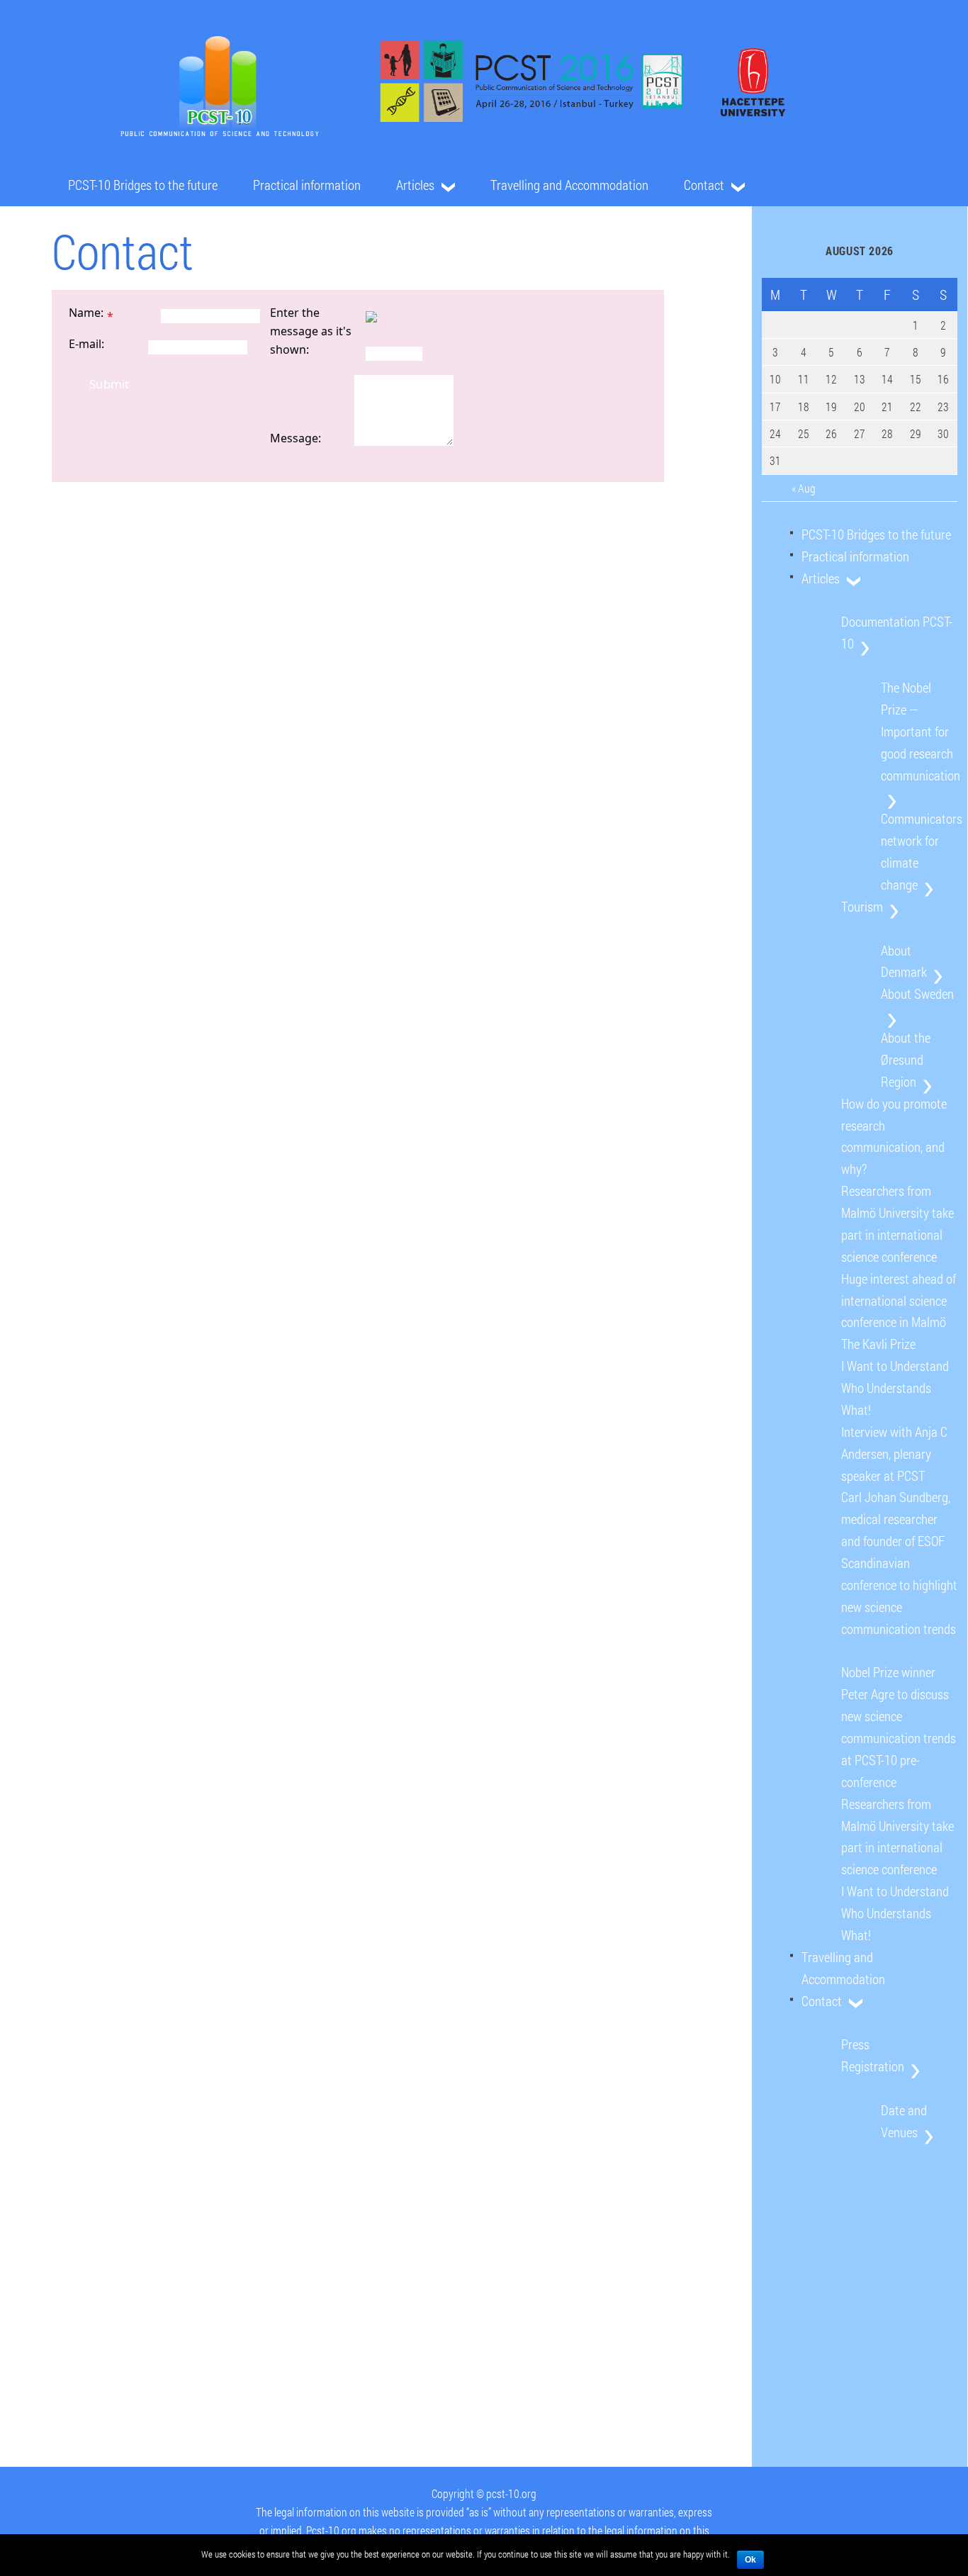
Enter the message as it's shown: (311, 331)
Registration (873, 2066)
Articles (415, 185)
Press (855, 2044)
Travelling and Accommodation (569, 185)
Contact (704, 185)
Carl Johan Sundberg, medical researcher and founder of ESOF (896, 1519)
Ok (750, 2560)
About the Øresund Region (906, 1059)
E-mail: (86, 344)
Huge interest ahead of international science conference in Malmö (899, 1300)
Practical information (307, 185)
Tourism (862, 906)
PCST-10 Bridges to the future (143, 185)
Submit (109, 384)
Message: (296, 438)
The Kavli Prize (878, 1344)
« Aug (804, 488)
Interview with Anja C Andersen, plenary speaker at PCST (894, 1454)
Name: (86, 313)
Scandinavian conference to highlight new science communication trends (899, 1596)
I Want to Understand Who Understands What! (895, 1388)
